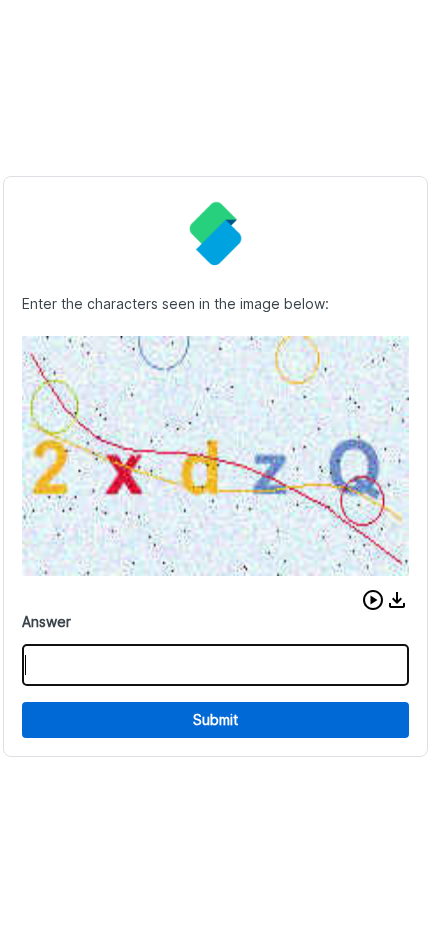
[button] (373, 600)
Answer (46, 621)
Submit (215, 719)
